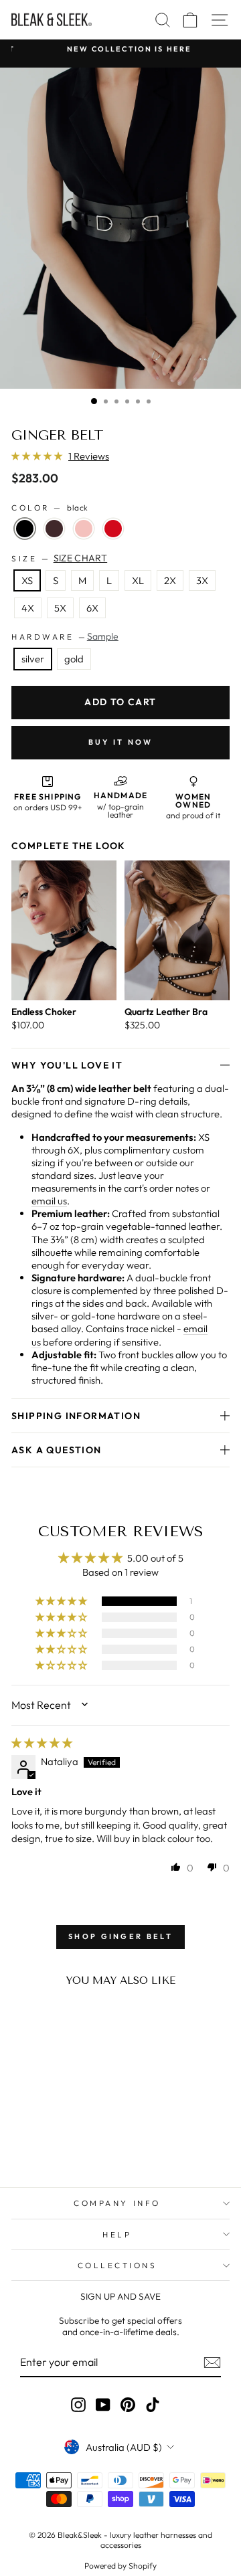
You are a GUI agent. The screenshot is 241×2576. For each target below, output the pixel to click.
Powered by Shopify (120, 2566)
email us (49, 1201)
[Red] (113, 529)
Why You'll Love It (67, 1065)
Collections (117, 2265)
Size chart (81, 558)
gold (74, 659)
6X (92, 608)
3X (202, 580)
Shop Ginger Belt (120, 1936)
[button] (38, 456)
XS (27, 580)
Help (117, 2234)
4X (28, 608)
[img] (42, 1743)
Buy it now (121, 742)
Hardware (65, 636)
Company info (117, 2203)
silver (33, 659)
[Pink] (84, 529)
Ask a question (57, 1450)
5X (60, 608)
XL (138, 580)
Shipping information (76, 1416)
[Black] (25, 529)
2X (170, 580)
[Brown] (54, 529)
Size (59, 558)
